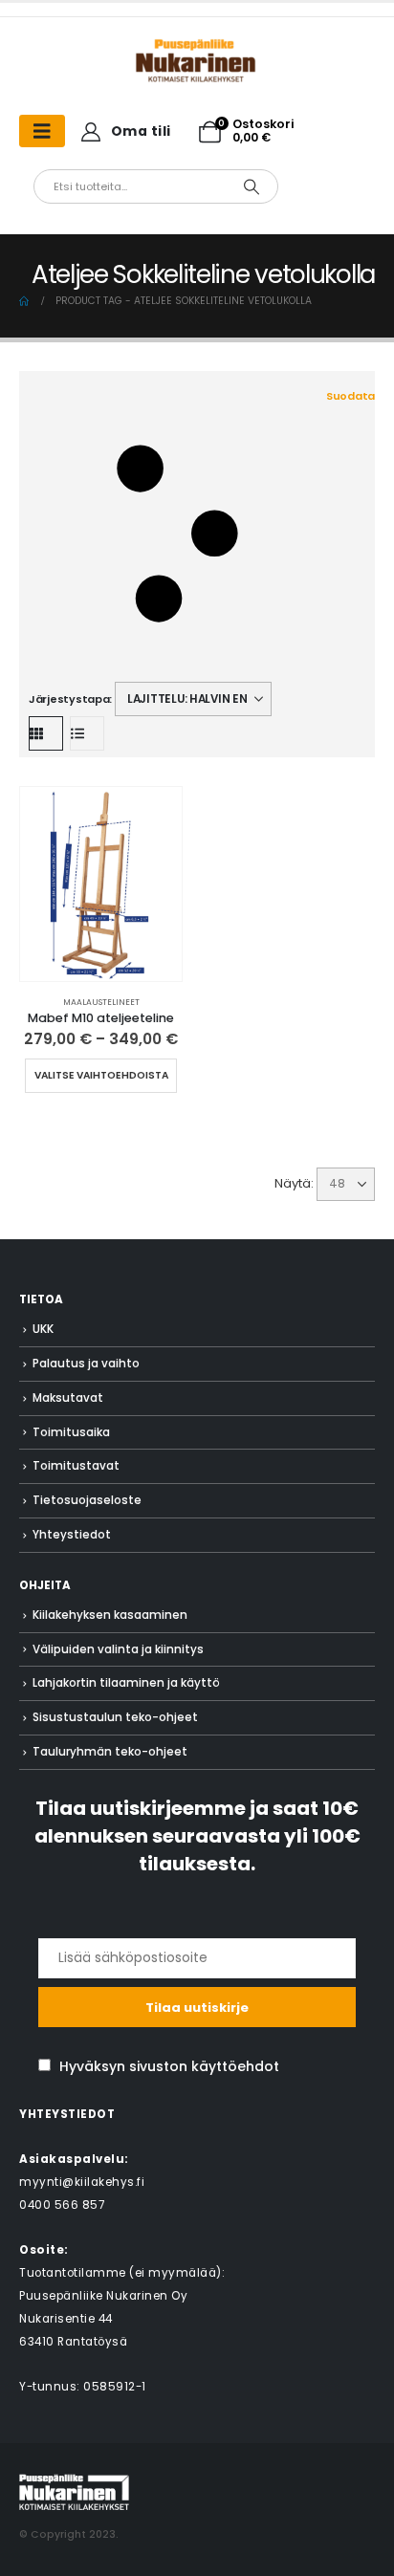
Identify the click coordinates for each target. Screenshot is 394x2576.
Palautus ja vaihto (86, 1364)
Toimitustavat (76, 1466)
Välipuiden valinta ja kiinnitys (118, 1649)
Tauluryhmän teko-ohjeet (110, 1752)
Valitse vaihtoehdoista (101, 1075)
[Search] (252, 186)
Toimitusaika (71, 1432)
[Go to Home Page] (24, 301)
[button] (202, 534)
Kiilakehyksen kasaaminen (110, 1615)
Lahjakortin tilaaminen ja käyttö (126, 1683)
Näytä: (294, 1183)
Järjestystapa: (70, 699)
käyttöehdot (235, 2066)
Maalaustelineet (101, 1002)
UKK (43, 1329)
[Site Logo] (74, 2491)
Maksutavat (68, 1398)
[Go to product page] (101, 884)
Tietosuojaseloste (87, 1500)
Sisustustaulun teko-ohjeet (115, 1717)
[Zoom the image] (197, 47)
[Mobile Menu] (42, 131)
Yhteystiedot (72, 1535)
